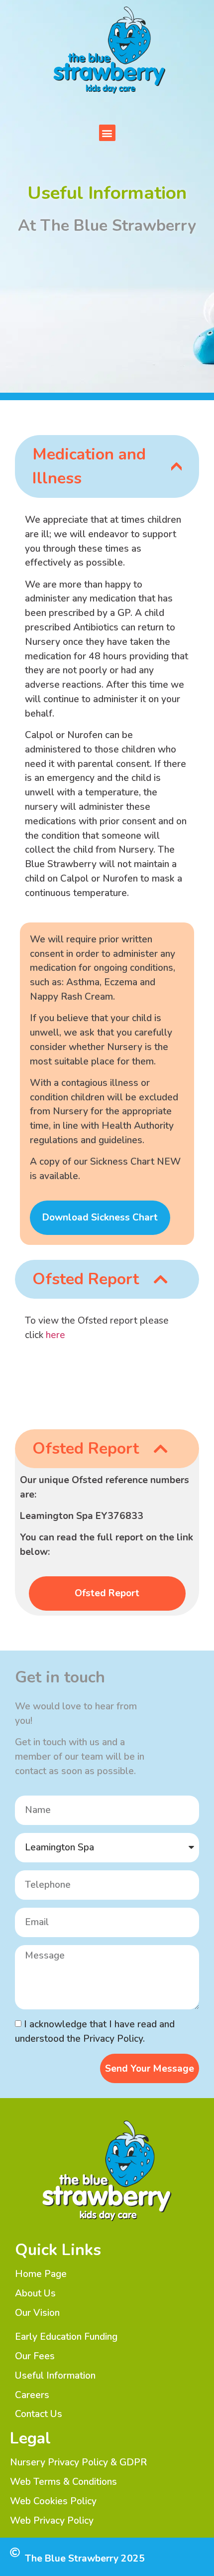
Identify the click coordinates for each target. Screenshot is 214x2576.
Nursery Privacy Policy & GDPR (78, 2462)
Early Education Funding (66, 2337)
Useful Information (55, 2376)
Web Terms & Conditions (63, 2482)
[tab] (107, 466)
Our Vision (37, 2313)
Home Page (41, 2274)
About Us (35, 2293)
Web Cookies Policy (53, 2501)
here (57, 1335)
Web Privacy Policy (52, 2521)
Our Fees (35, 2356)
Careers (32, 2395)
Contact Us (39, 2414)
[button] (107, 133)
